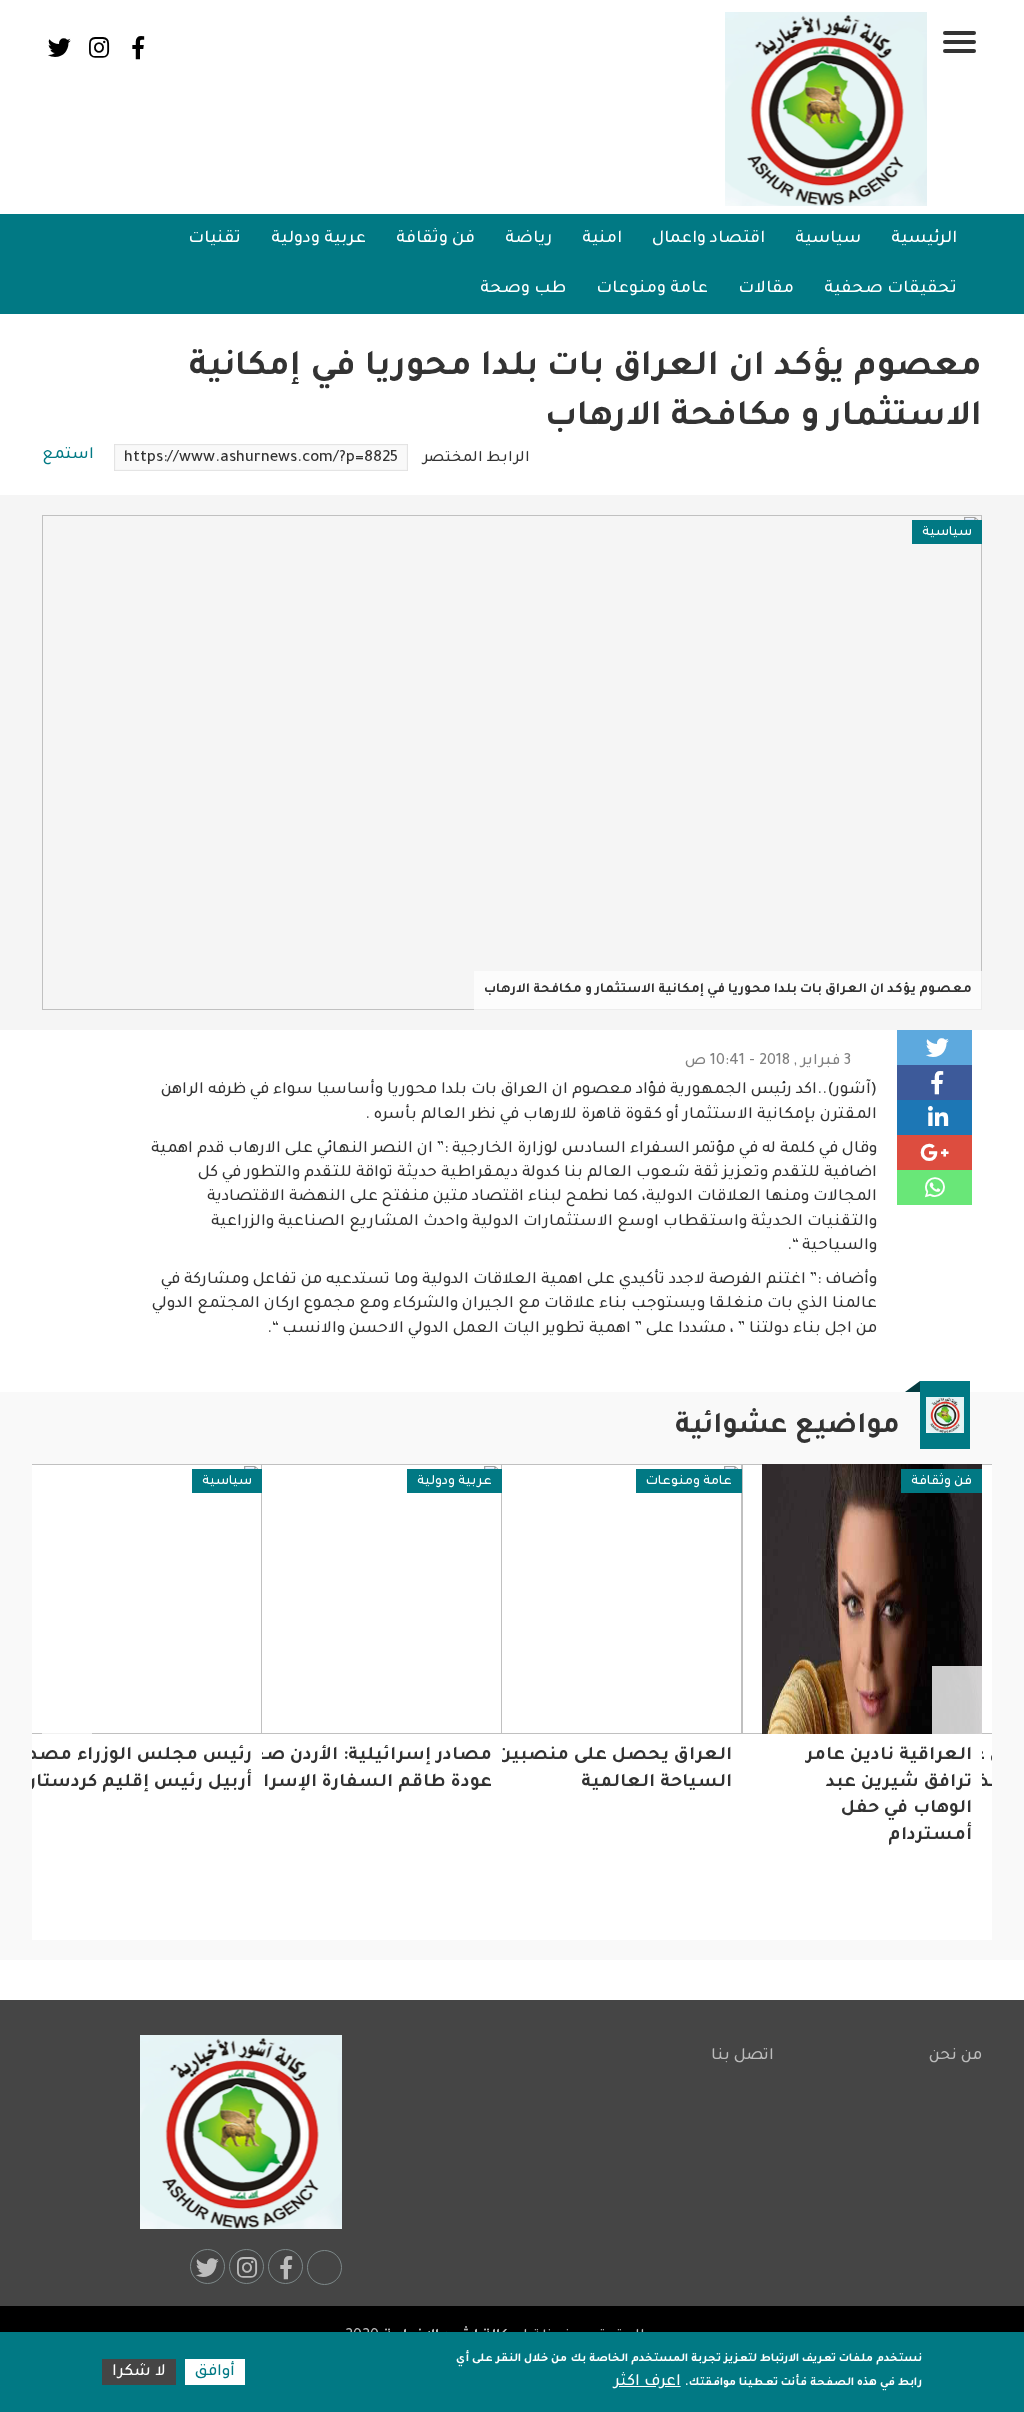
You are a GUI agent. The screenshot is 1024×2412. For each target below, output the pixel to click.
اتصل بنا (742, 2056)
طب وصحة (523, 289)
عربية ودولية (318, 239)
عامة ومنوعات (652, 289)
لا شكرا (139, 2372)
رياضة (528, 239)
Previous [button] (957, 1701)
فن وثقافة (435, 239)
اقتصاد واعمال (708, 239)
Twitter (59, 47)
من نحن (955, 2056)
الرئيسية (924, 239)
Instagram (98, 47)
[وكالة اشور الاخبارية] (827, 109)
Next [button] (67, 1701)
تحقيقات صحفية (890, 289)
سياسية (828, 239)
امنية (602, 239)
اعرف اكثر (647, 2382)
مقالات (766, 289)
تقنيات (214, 239)
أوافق (215, 2372)
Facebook (137, 47)
